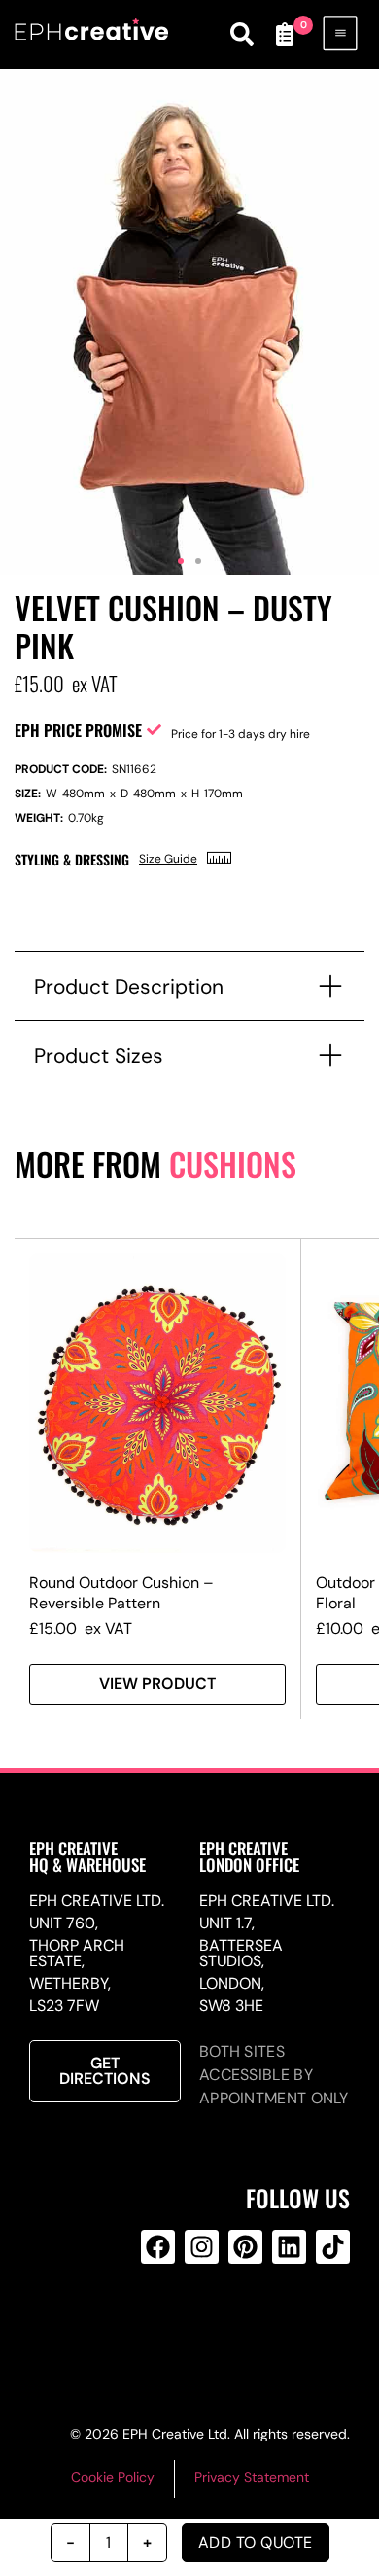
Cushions (233, 1164)
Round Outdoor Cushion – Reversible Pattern (121, 1593)
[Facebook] (158, 2247)
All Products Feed (198, 2325)
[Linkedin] (289, 2247)
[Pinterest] (245, 2247)
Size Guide (168, 859)
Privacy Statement (252, 2477)
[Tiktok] (333, 2247)
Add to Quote (256, 2542)
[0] (285, 34)
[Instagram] (202, 2247)
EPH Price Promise (78, 730)
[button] (181, 561)
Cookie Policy (113, 2477)
